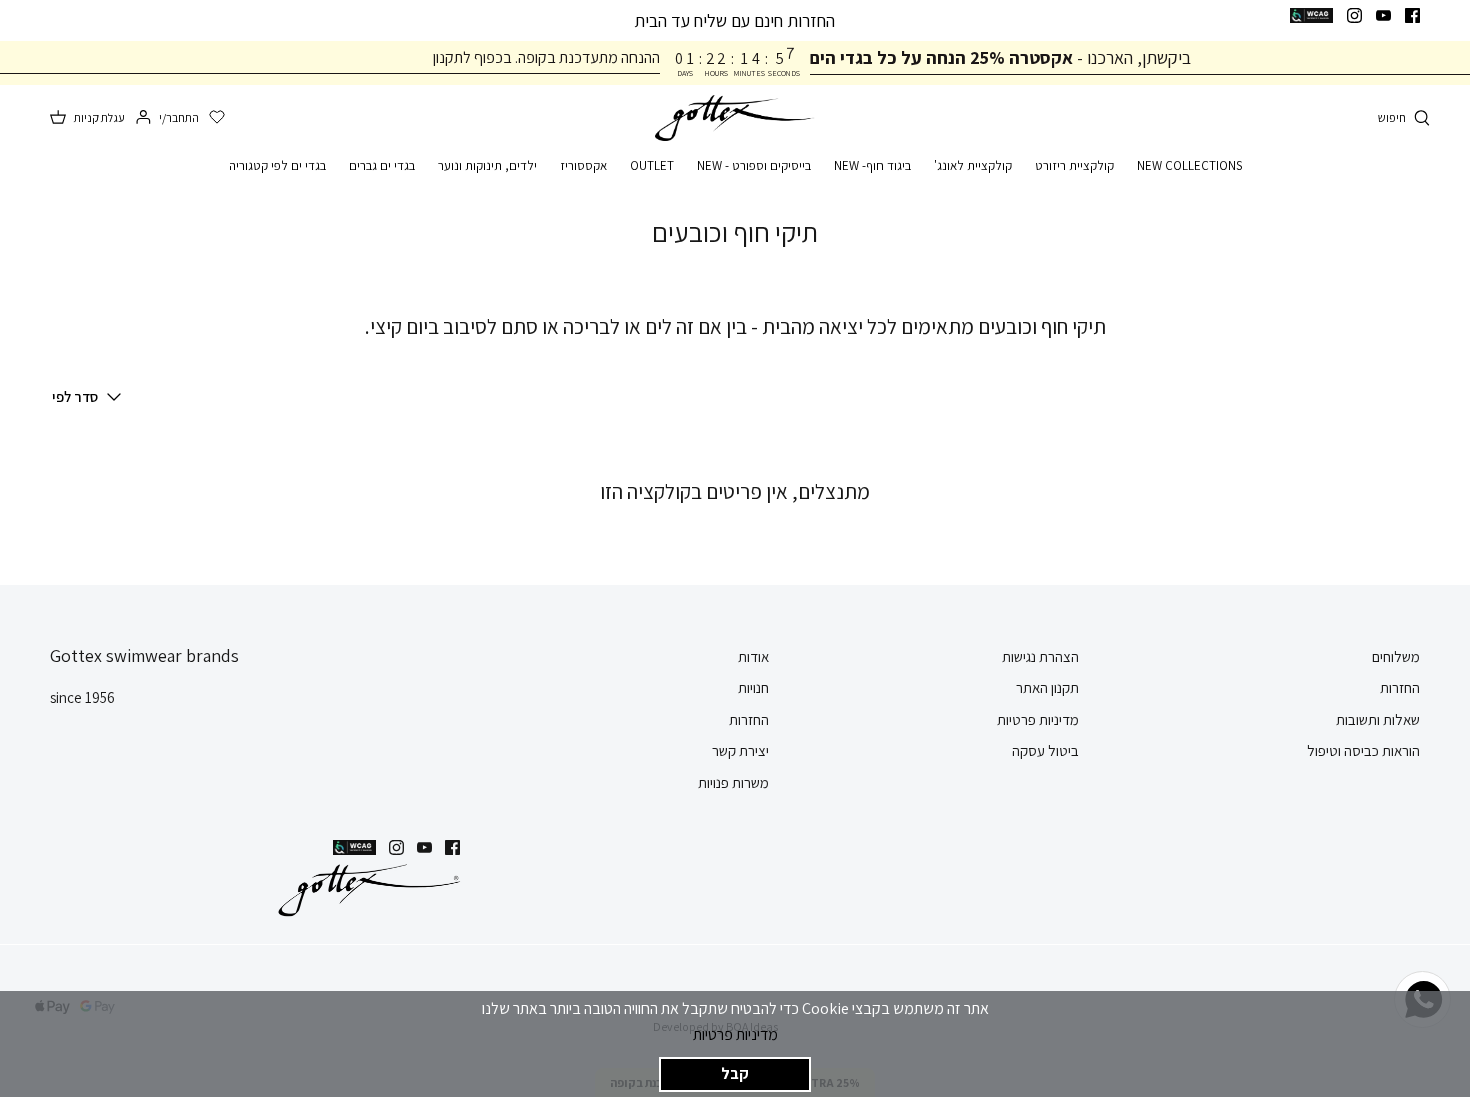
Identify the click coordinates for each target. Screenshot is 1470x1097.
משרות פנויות (733, 782)
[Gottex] (735, 118)
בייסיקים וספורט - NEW (754, 165)
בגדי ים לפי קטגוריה (277, 165)
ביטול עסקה (1045, 750)
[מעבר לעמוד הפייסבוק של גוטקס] (1412, 15)
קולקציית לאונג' (973, 165)
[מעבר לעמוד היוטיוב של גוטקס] (1383, 15)
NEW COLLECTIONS (1189, 165)
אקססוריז (583, 165)
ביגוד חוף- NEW (872, 165)
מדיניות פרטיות (735, 1034)
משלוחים (1396, 656)
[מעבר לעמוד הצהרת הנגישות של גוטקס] (1311, 15)
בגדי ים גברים (382, 165)
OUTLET (652, 165)
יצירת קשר (740, 750)
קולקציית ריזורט (1074, 165)
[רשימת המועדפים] (217, 118)
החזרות (1400, 687)
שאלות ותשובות (1378, 719)
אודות (753, 656)
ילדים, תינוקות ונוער (487, 165)
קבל (735, 1073)
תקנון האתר (1047, 687)
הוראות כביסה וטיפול (1363, 750)
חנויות (753, 687)
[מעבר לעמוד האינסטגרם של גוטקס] (1354, 15)
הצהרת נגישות (1040, 656)
